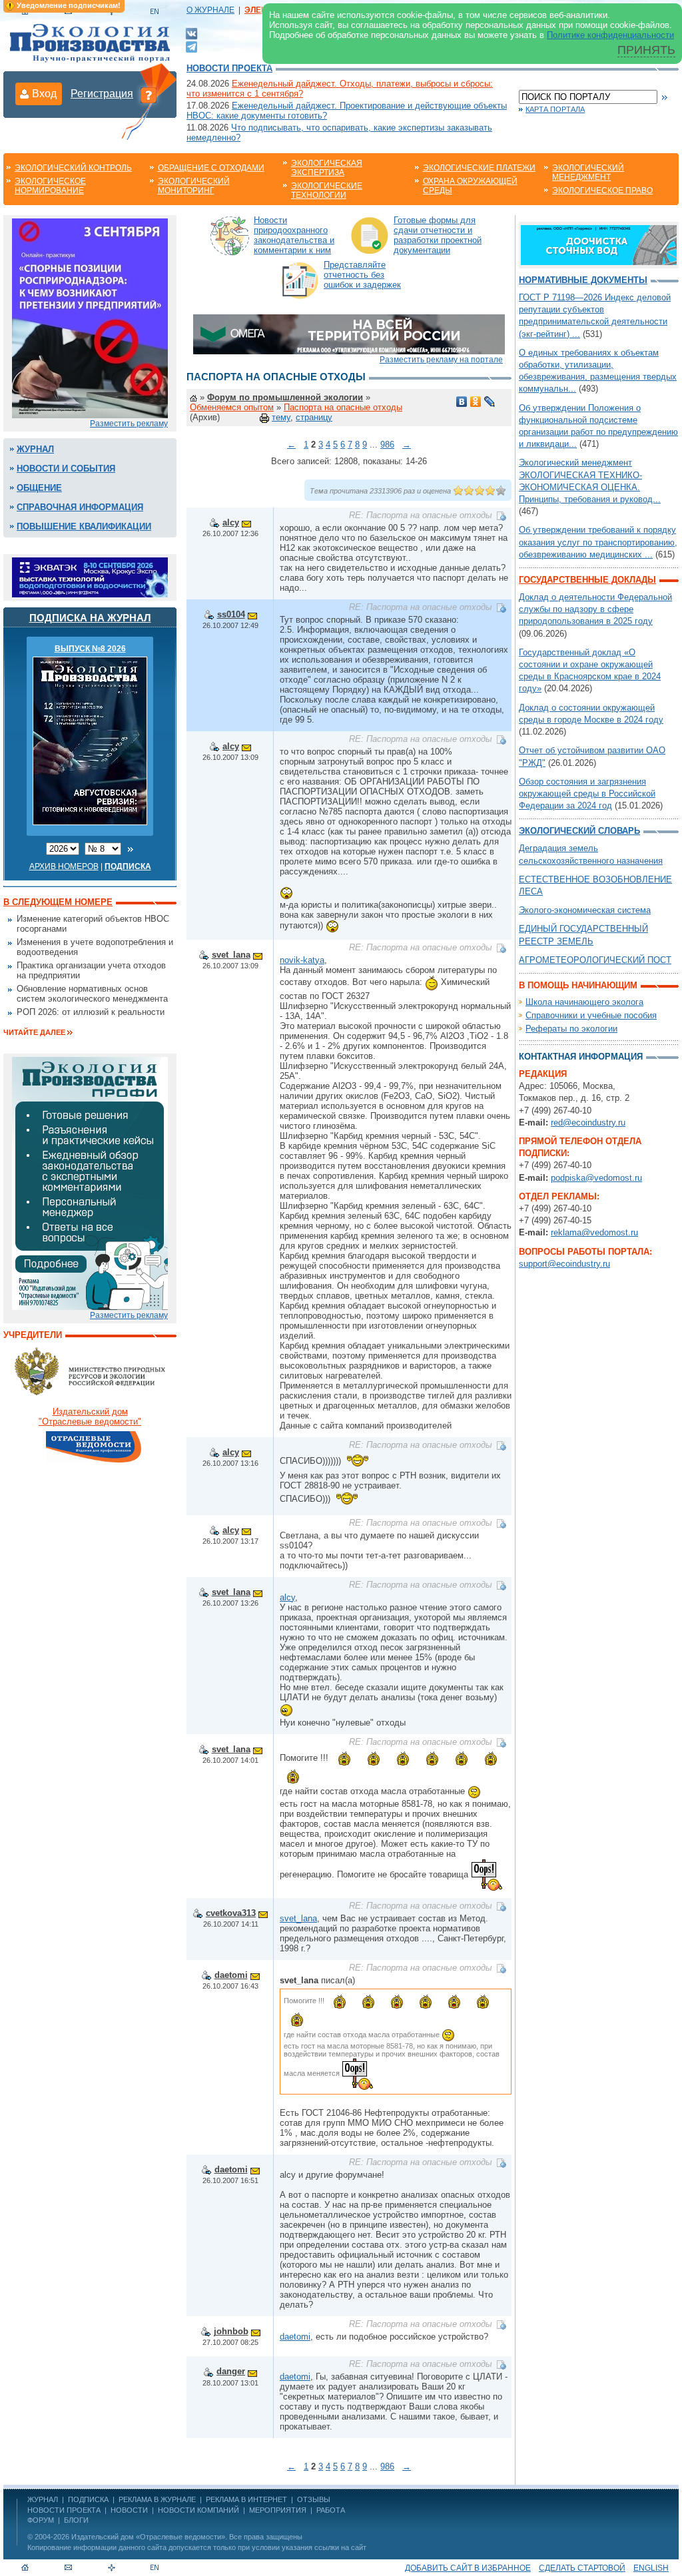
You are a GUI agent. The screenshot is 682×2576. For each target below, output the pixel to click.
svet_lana (231, 955)
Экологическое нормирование (50, 186)
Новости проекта (229, 68)
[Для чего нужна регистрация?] (149, 95)
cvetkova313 (231, 1913)
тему (281, 417)
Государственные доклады (587, 580)
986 (387, 445)
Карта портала (555, 109)
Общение (39, 488)
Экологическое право (602, 190)
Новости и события (66, 469)
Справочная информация (80, 507)
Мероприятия (278, 2510)
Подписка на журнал (90, 618)
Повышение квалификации (84, 526)
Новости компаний (198, 2510)
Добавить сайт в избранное (468, 2568)
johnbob (231, 2331)
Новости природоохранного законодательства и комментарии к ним (294, 235)
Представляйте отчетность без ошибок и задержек (362, 275)
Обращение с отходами (211, 168)
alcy (231, 522)
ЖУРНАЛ (43, 2499)
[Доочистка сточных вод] (599, 244)
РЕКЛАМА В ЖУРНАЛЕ (157, 2499)
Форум (41, 2520)
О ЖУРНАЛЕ (210, 10)
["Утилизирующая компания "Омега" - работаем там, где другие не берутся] (349, 333)
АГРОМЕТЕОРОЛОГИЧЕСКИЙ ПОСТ (595, 960)
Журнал (35, 449)
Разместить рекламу (129, 424)
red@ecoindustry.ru (588, 1123)
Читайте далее (34, 1032)
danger (231, 2371)
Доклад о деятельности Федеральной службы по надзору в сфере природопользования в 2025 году (595, 609)
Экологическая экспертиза (327, 168)
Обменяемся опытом (232, 407)
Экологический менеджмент (588, 172)
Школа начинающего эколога (584, 1002)
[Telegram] (191, 46)
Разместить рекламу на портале (441, 360)
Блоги (76, 2520)
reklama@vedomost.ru (594, 1232)
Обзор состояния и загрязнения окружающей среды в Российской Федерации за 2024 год (587, 794)
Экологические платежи (479, 168)
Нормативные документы (583, 280)
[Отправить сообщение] (246, 522)
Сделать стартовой (582, 2568)
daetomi (231, 1975)
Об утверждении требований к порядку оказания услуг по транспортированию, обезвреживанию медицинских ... (598, 542)
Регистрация (102, 94)
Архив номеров (64, 866)
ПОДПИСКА (88, 2499)
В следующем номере (58, 902)
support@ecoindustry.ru (564, 1264)
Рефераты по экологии (571, 1029)
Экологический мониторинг (194, 186)
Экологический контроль (73, 168)
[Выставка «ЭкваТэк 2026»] (90, 576)
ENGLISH (651, 2568)
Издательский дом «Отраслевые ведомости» (148, 2537)
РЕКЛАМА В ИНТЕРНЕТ (246, 2499)
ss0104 (231, 614)
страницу (314, 417)
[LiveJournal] (490, 402)
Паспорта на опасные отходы (343, 407)
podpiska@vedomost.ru (596, 1178)
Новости (129, 2510)
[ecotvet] (90, 1182)
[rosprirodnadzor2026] (90, 317)
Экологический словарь (579, 831)
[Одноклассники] (476, 402)
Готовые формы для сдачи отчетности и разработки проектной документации (438, 235)
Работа (331, 2510)
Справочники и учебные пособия (591, 1015)
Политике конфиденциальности (610, 35)
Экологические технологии (327, 190)
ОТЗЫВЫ (314, 2499)
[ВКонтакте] (191, 33)
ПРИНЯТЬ (646, 50)
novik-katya (302, 960)
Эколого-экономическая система (585, 910)
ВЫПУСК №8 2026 (90, 649)
